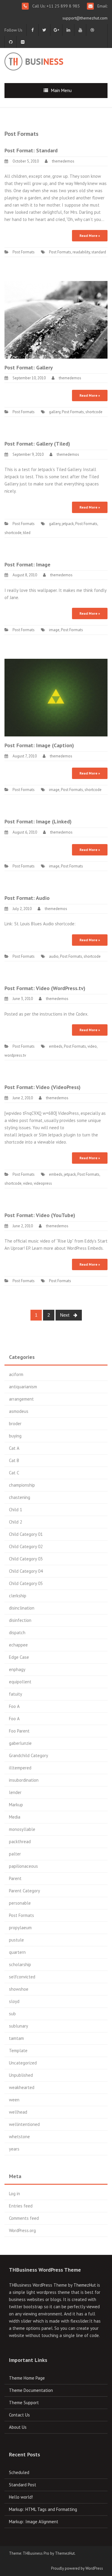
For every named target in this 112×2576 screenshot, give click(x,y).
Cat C (14, 1473)
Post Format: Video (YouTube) (40, 1215)
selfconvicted (22, 1977)
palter (15, 1854)
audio (54, 956)
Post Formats (24, 252)
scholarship (20, 1964)
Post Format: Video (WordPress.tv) (45, 988)
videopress (43, 1183)
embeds (56, 1046)
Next (65, 1315)
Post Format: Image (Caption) (39, 745)
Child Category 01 (26, 1534)
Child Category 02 (26, 1546)
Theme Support (24, 2403)
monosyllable (22, 1829)
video (92, 1046)
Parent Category (24, 1891)
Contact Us (19, 2415)
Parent (15, 1878)
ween (14, 2100)
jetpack (68, 524)
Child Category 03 (26, 1559)
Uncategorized (23, 2063)
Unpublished (21, 2075)
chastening (20, 1497)
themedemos (63, 161)
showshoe (19, 1989)
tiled (27, 533)
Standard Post (23, 2485)
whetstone (19, 2137)
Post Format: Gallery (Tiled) (37, 444)
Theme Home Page (27, 2378)
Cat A (14, 1448)
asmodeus (19, 1411)
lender (15, 1792)
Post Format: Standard (31, 150)
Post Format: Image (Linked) (38, 821)
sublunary (19, 2026)
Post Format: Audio (27, 898)
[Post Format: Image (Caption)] (56, 697)
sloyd (14, 2001)
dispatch (17, 1633)
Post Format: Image (27, 564)
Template (18, 2051)
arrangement (21, 1399)
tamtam (16, 2038)
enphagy (17, 1669)
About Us (18, 2427)
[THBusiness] (48, 60)
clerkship (18, 1596)
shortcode (94, 412)
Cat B (14, 1460)
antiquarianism (23, 1387)
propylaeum (20, 1928)
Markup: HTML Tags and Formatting (43, 2509)
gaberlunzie (20, 1743)
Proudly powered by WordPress (77, 2568)
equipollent (20, 1682)
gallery (55, 412)
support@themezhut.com (85, 18)
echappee (18, 1645)
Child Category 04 (26, 1571)
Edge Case (19, 1657)
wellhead (18, 2112)
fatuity (16, 1694)
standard (99, 252)
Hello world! (21, 2497)
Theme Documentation (31, 2390)
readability (81, 252)
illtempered (20, 1768)
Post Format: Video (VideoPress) (43, 1087)
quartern (17, 1952)
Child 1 (16, 1510)
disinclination (22, 1608)
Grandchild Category (29, 1755)
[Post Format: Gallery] (56, 319)
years (14, 2149)
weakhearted (22, 2087)
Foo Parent (19, 1731)
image (54, 630)
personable (20, 1903)
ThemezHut (85, 2285)
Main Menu (61, 90)
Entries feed (21, 2206)
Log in (14, 2194)
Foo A (14, 1706)
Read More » (90, 236)
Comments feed (24, 2218)
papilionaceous (23, 1866)
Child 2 (16, 1522)
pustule (16, 1940)
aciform (16, 1374)
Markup (16, 1805)
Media (15, 1817)
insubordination (24, 1780)
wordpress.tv (15, 1055)
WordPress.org (22, 2230)
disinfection (20, 1620)
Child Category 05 (26, 1583)
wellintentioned (24, 2124)
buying (15, 1436)
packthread (20, 1842)
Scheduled (19, 2472)
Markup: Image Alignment (34, 2522)
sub (12, 2014)
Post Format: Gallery (29, 367)
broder (15, 1424)
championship (22, 1485)
